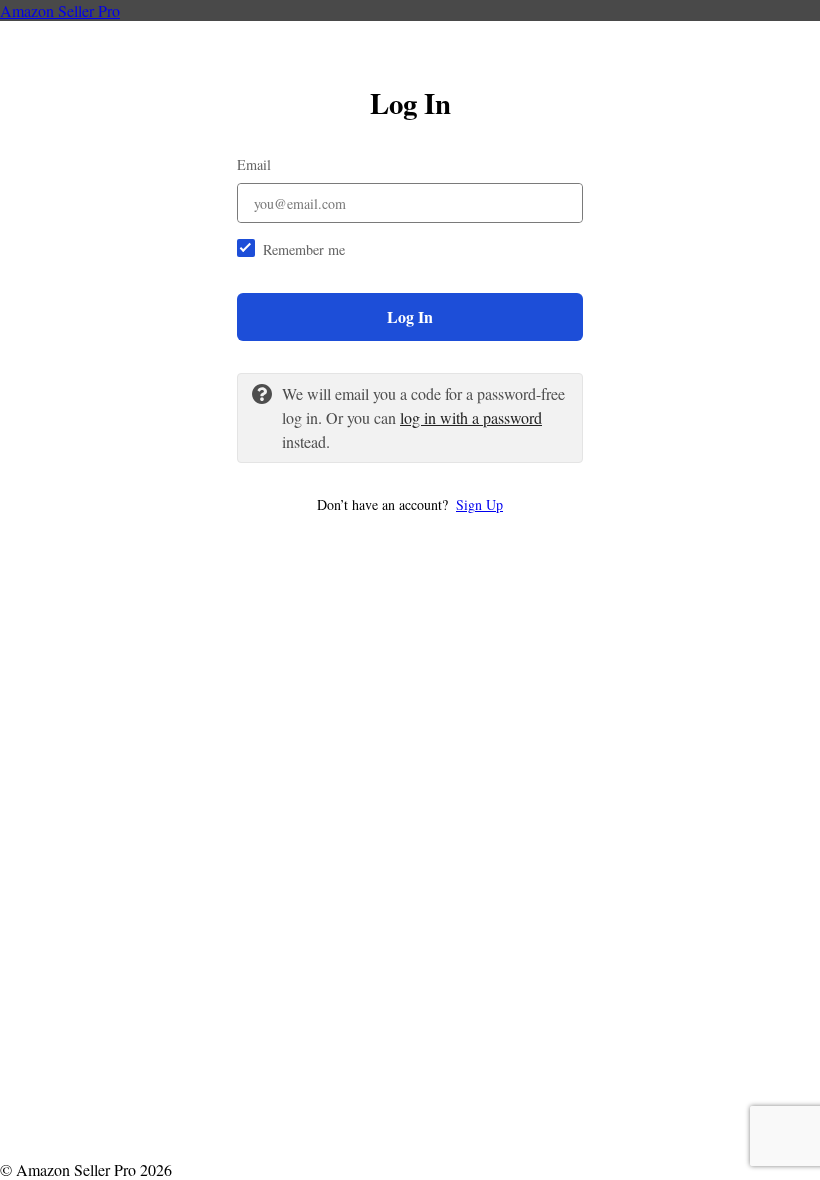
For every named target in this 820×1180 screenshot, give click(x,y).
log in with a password (471, 417)
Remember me (304, 249)
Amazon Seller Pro (60, 10)
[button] (410, 504)
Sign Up (479, 504)
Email (254, 164)
